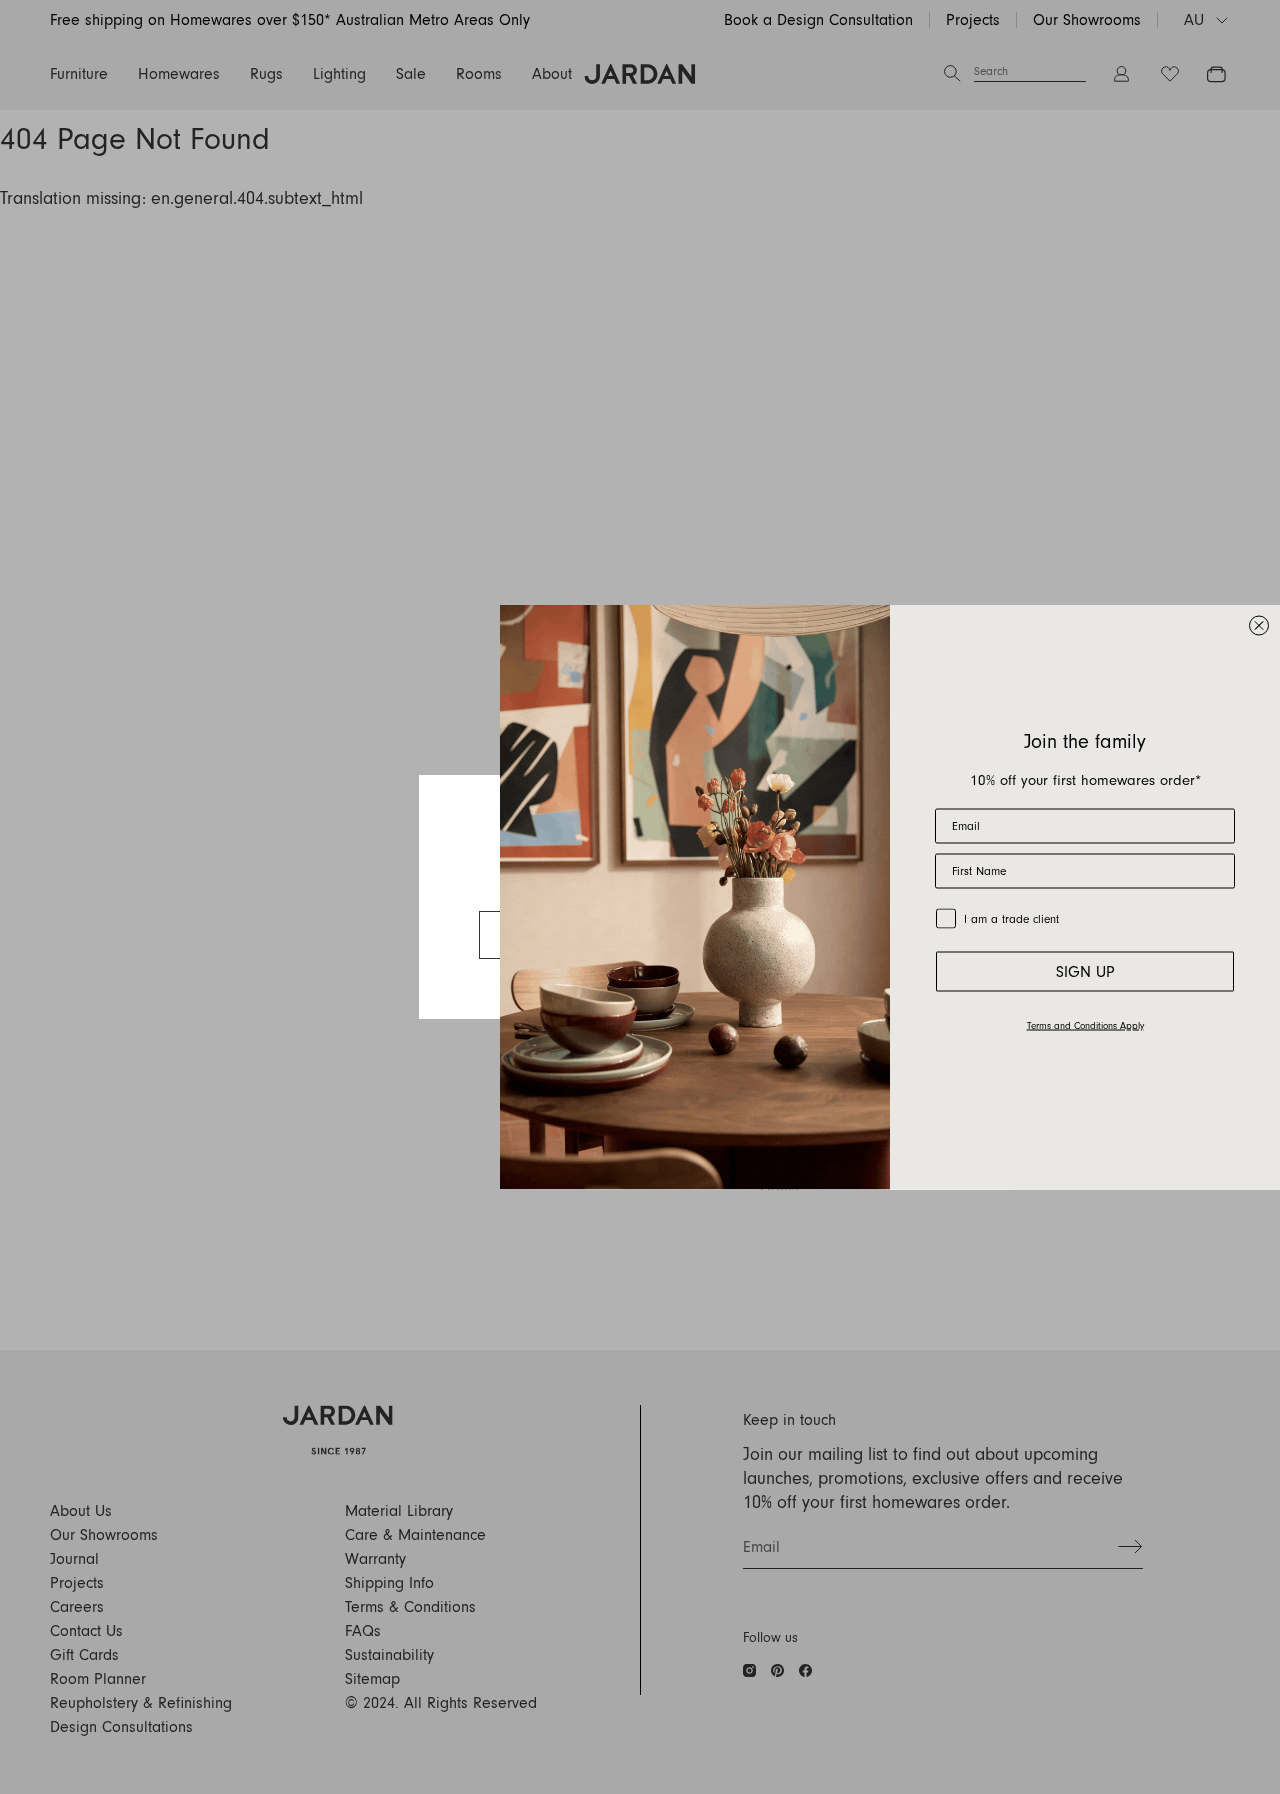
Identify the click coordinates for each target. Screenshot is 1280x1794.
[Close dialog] (1259, 626)
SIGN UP (1085, 971)
